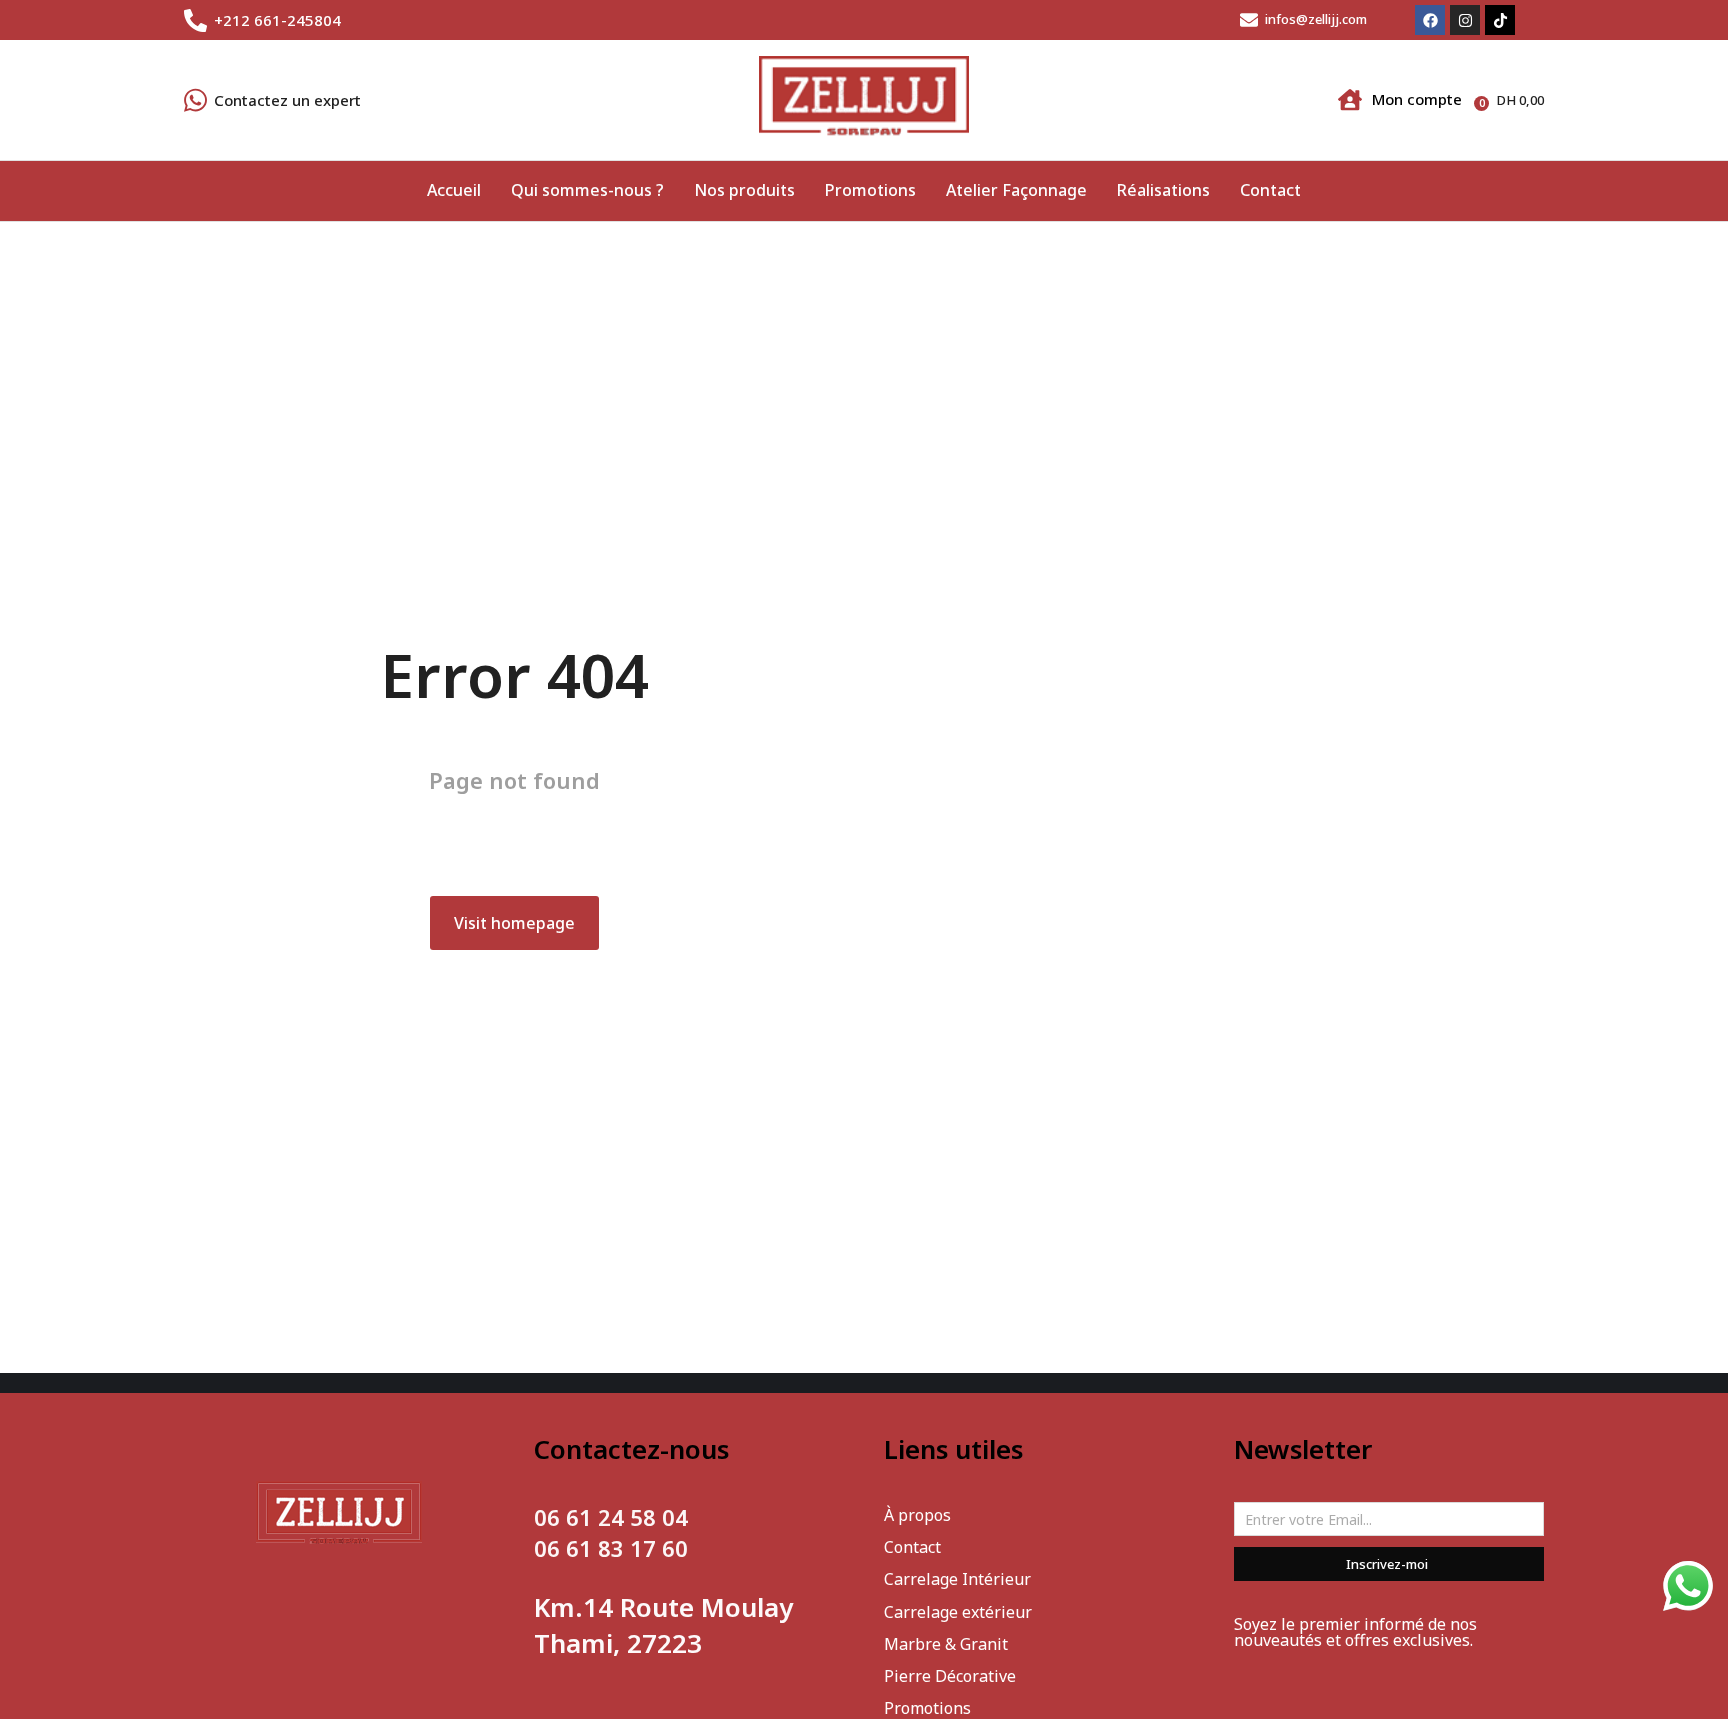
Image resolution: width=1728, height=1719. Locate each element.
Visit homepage (514, 923)
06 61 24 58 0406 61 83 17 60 (611, 1532)
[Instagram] (1465, 20)
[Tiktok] (1500, 20)
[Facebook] (1430, 20)
